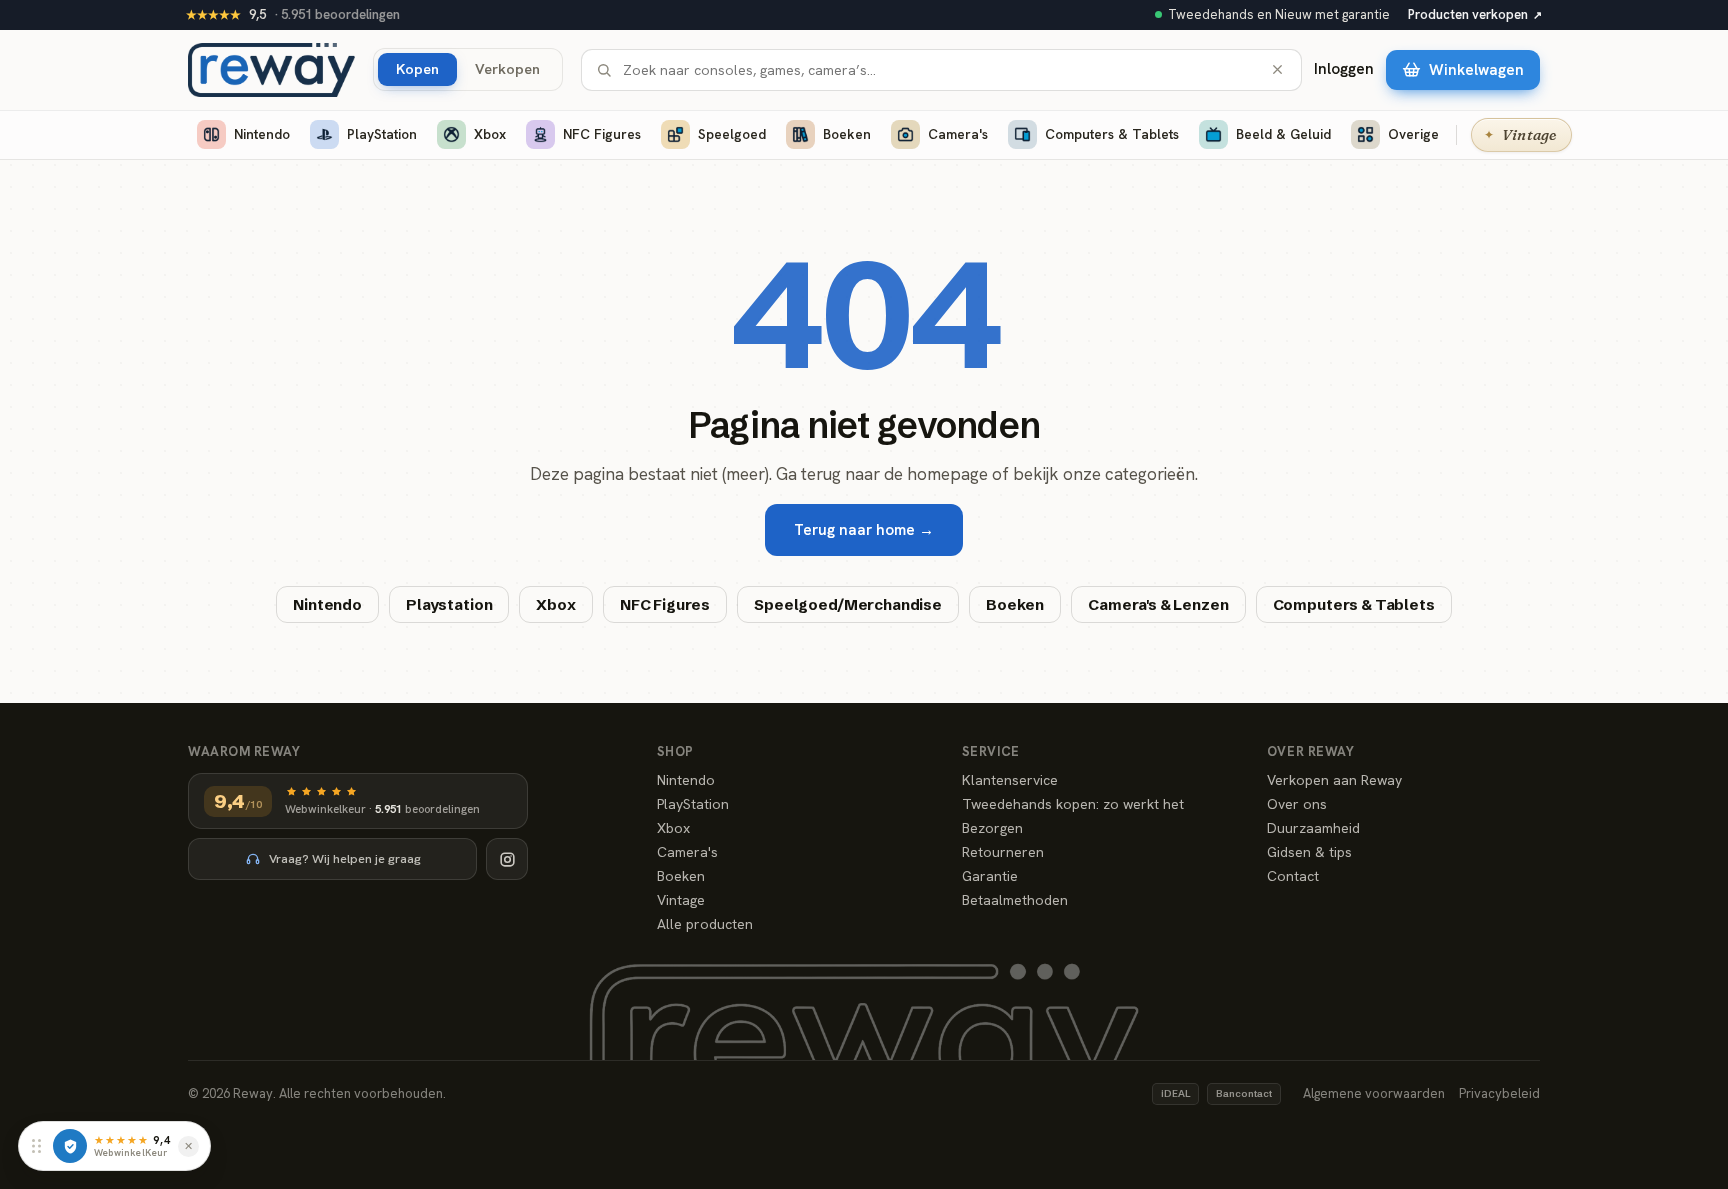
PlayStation (382, 134)
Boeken (847, 134)
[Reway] (271, 70)
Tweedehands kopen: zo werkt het (1073, 804)
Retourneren (1003, 852)
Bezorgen (992, 828)
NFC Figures (602, 134)
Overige (1413, 134)
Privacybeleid (1499, 1093)
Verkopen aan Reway (1334, 780)
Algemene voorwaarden (1374, 1093)
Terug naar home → (864, 530)
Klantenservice (1010, 780)
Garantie (990, 876)
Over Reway (1310, 751)
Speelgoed (732, 134)
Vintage (681, 900)
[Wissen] (1277, 69)
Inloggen (1344, 69)
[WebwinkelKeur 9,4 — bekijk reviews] (70, 1146)
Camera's (958, 134)
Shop (675, 751)
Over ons (1297, 804)
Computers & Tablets (1112, 134)
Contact (1293, 876)
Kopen (417, 68)
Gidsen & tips (1309, 852)
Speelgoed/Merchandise (848, 604)
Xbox (490, 134)
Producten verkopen (1475, 14)
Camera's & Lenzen (1158, 604)
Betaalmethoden (1015, 900)
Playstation (449, 604)
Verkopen (507, 68)
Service (991, 751)
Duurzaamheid (1313, 828)
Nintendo (262, 134)
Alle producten (705, 924)
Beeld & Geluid (1283, 134)
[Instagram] (507, 859)
